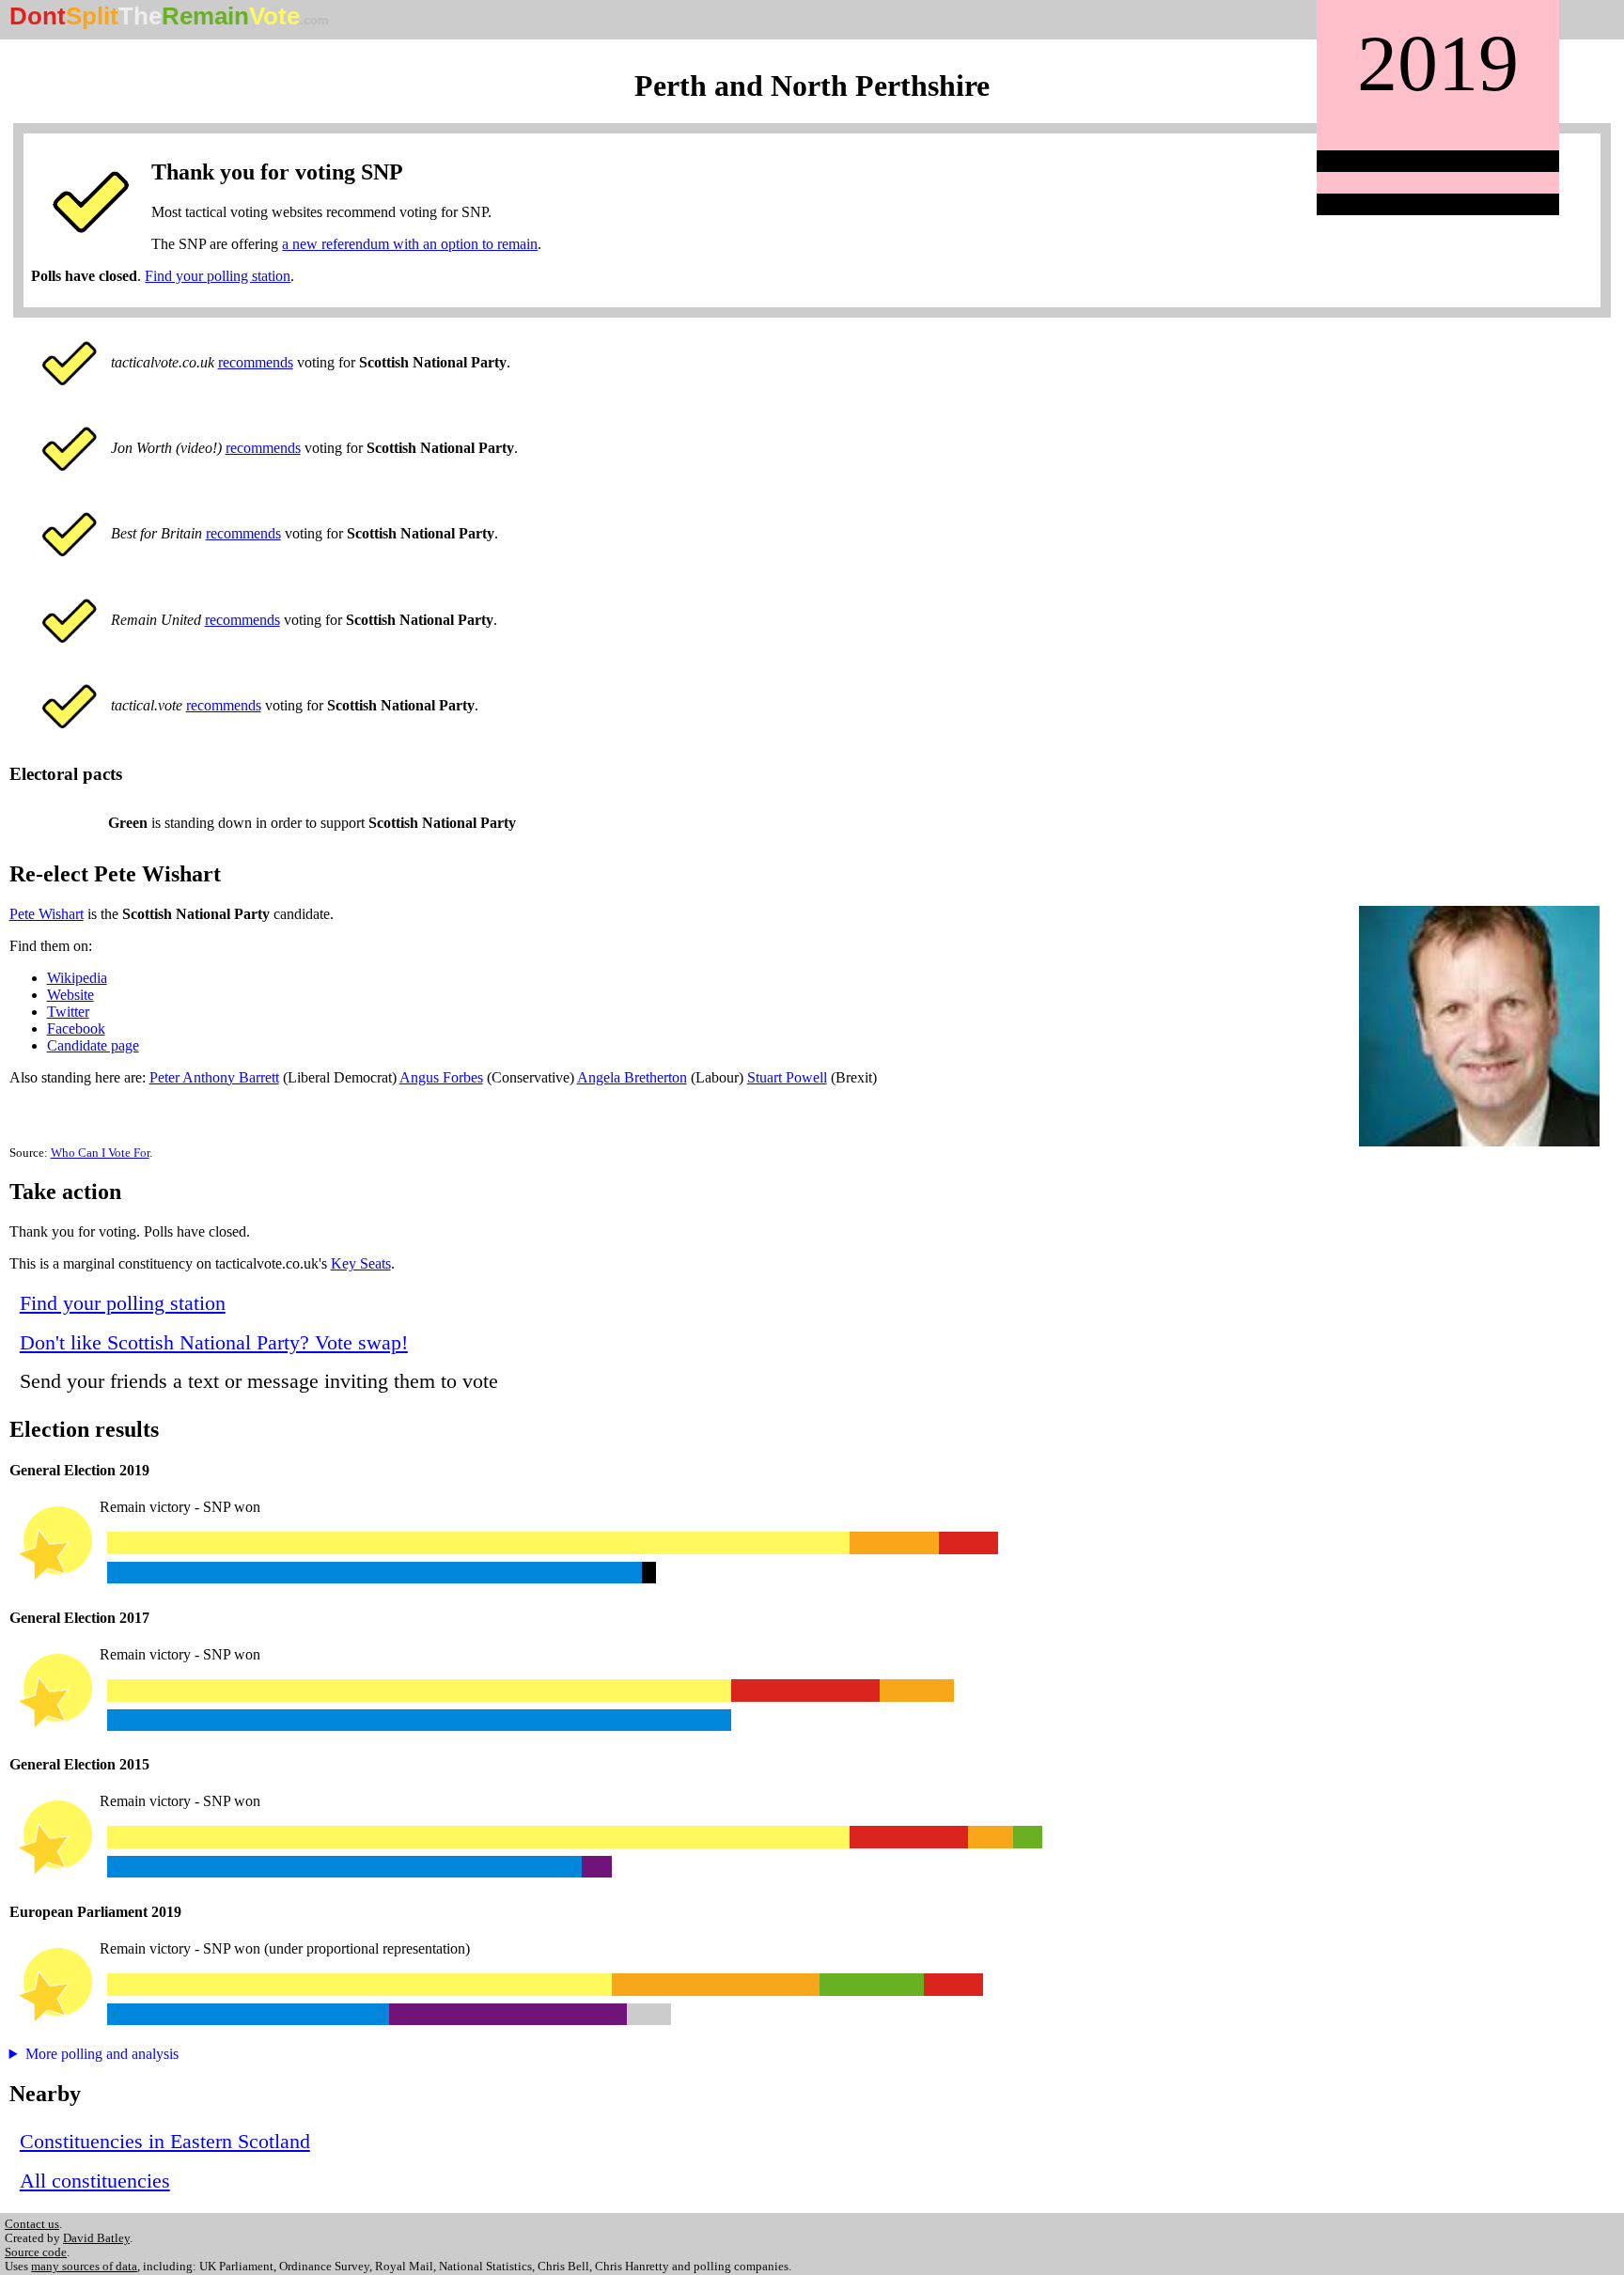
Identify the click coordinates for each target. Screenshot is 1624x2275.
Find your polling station (218, 276)
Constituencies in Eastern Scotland (165, 2141)
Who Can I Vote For (100, 1153)
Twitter (68, 1012)
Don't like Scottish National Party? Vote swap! (214, 1342)
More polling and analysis (102, 2054)
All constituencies (95, 2181)
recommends (256, 362)
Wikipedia (77, 978)
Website (70, 995)
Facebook (76, 1028)
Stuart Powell (787, 1077)
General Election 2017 (79, 1618)
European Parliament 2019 (95, 1912)
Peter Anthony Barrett (214, 1077)
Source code (36, 2252)
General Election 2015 (79, 1764)
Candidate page (93, 1045)
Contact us (32, 2224)
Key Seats (361, 1263)
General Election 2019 (79, 1470)
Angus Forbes (441, 1077)
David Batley (96, 2238)
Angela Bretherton (632, 1077)
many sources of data (84, 2267)
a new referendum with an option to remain (410, 244)
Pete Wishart (47, 914)
